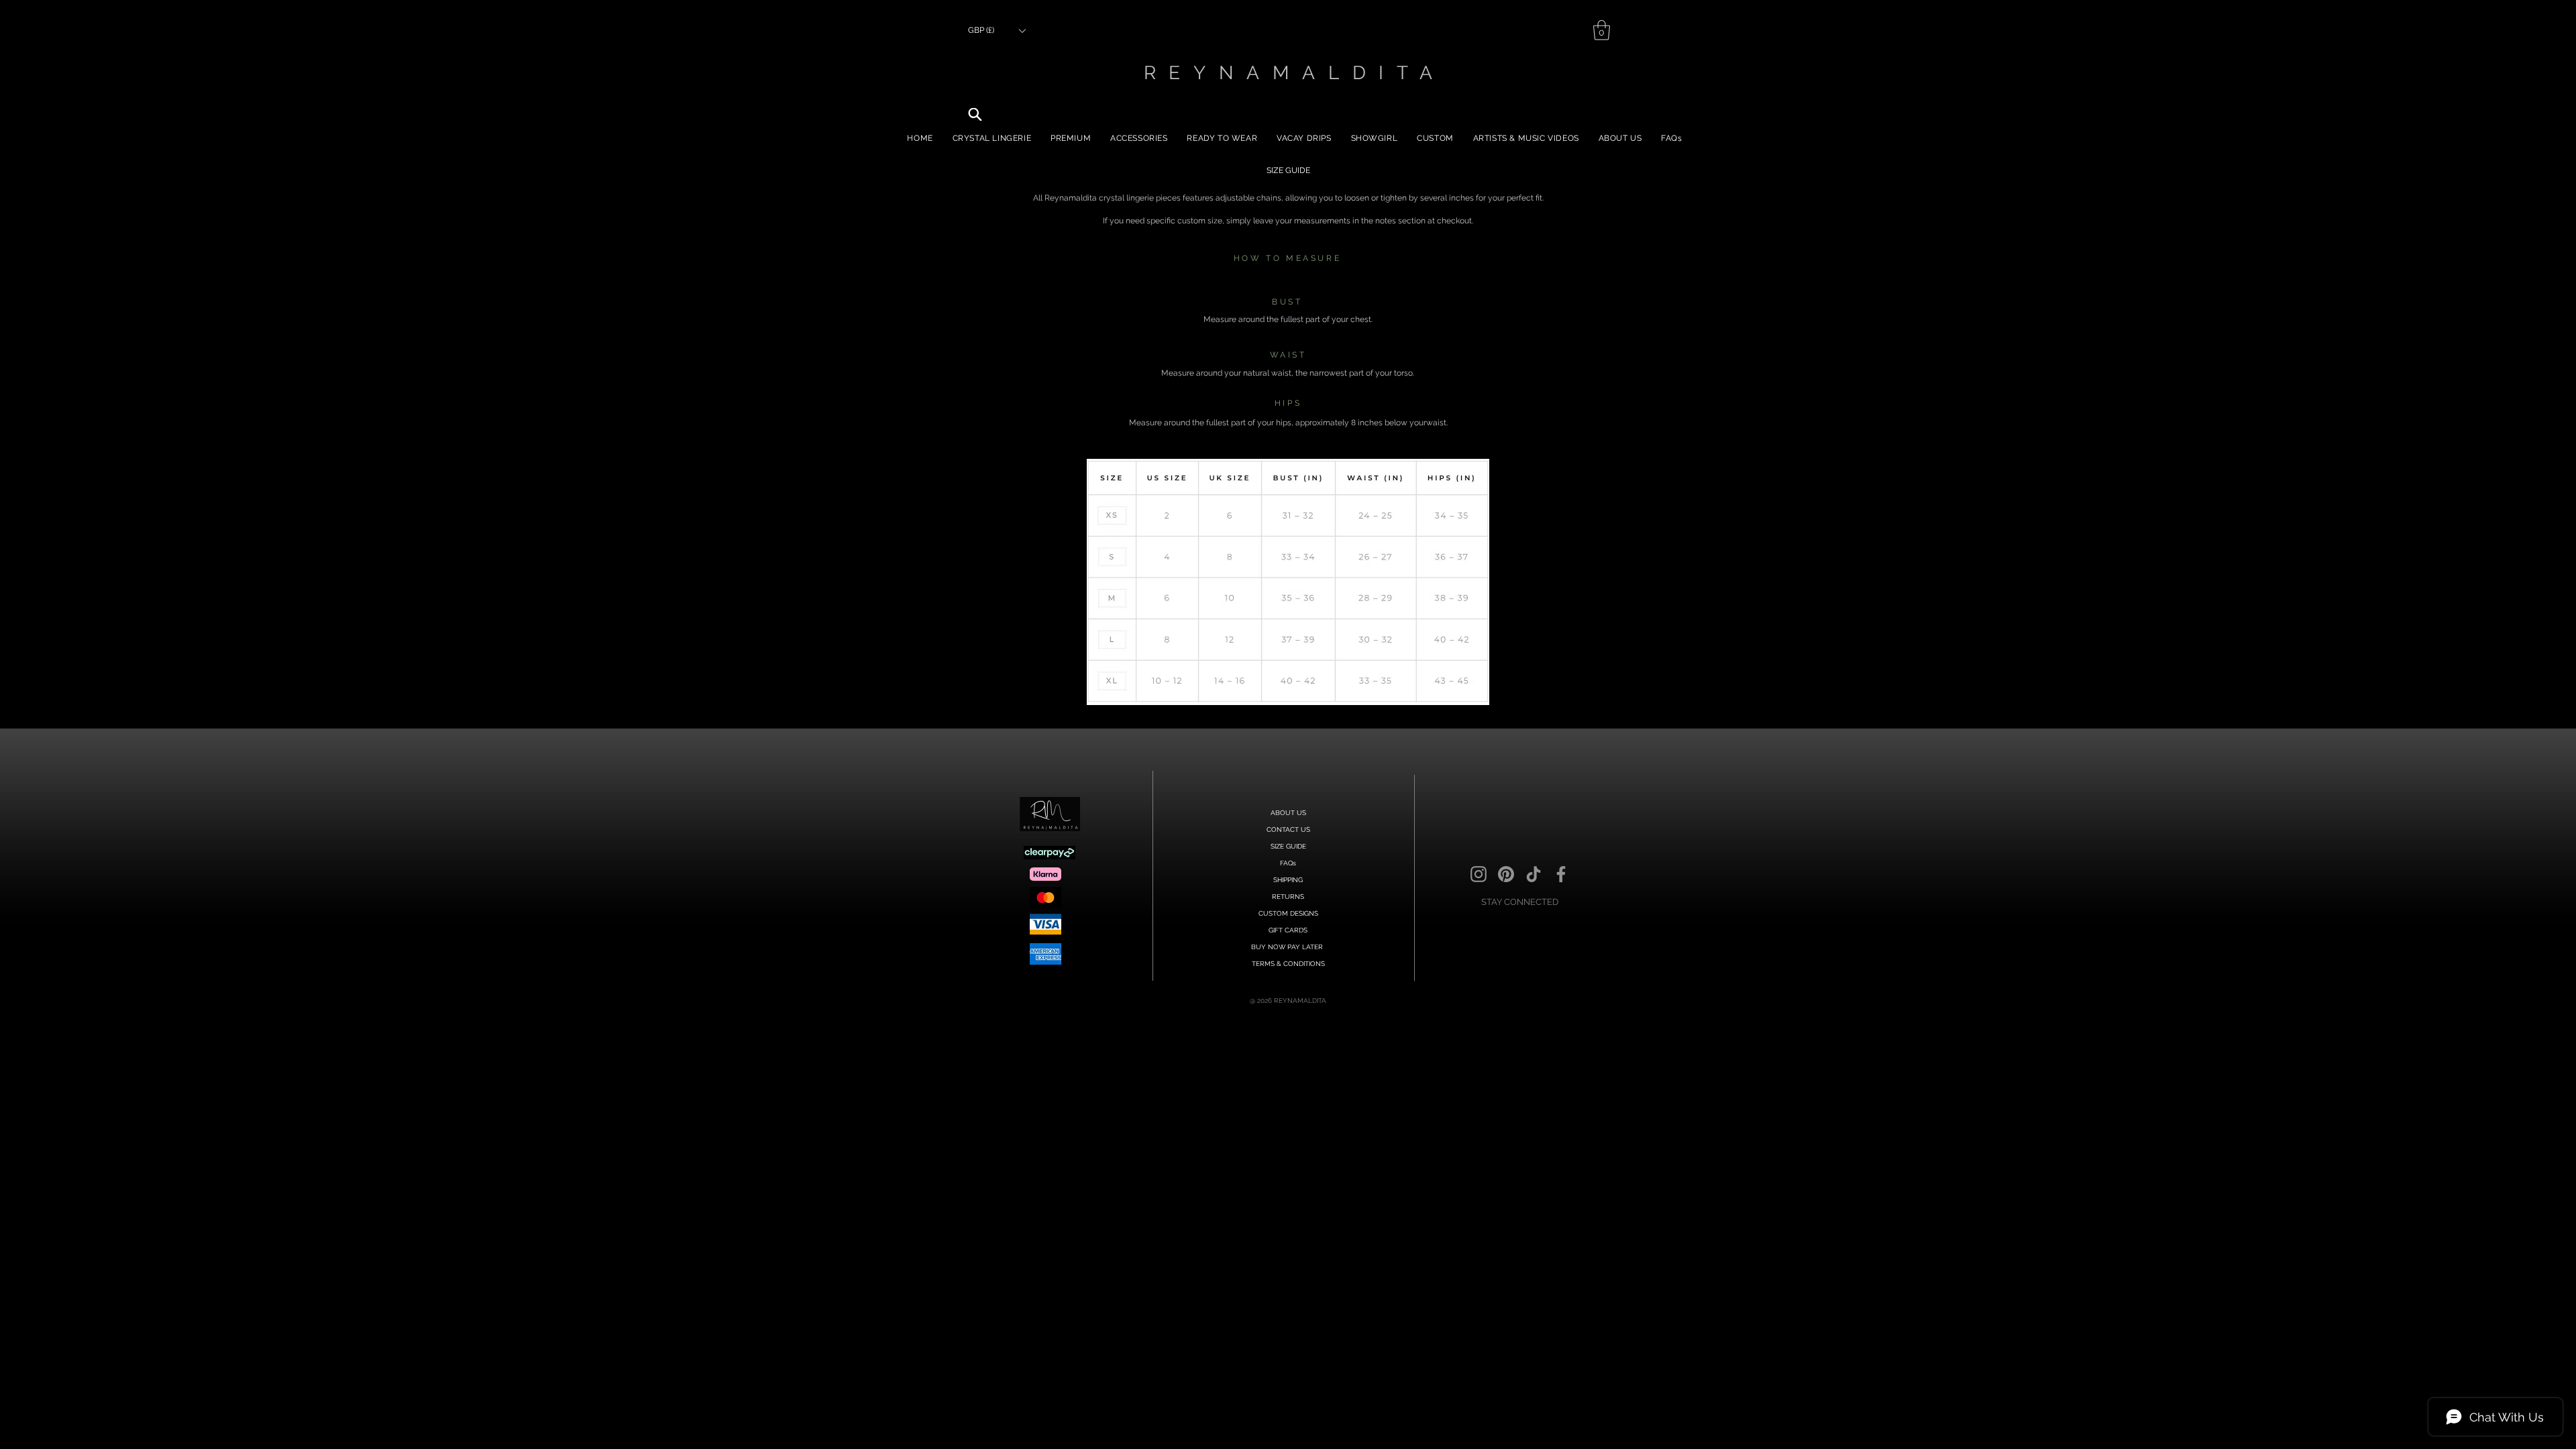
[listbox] (997, 31)
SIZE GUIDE (1288, 846)
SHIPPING (1288, 880)
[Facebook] (1561, 874)
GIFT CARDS (1288, 930)
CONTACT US (1288, 829)
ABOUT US (1288, 813)
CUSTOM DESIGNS (1288, 913)
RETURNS (1288, 897)
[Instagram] (1479, 874)
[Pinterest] (1506, 874)
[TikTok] (1534, 874)
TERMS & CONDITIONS (1288, 964)
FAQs (1288, 863)
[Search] (975, 114)
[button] (997, 31)
